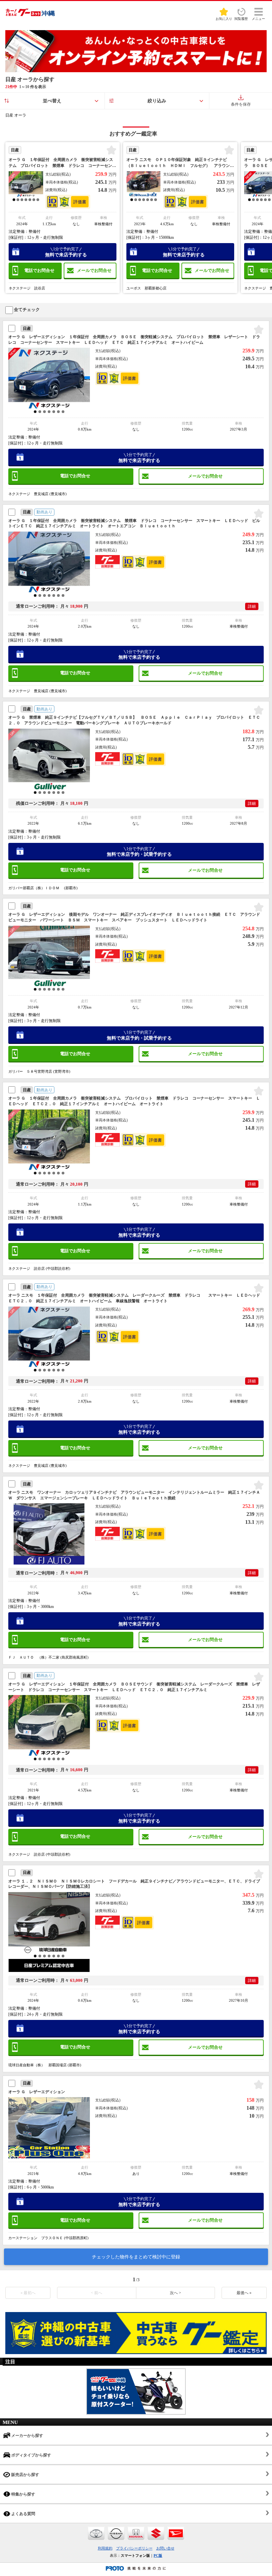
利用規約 (105, 2548)
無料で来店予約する (66, 252)
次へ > (175, 2293)
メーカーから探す (27, 2436)
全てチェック (26, 309)
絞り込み (157, 101)
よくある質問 (23, 2514)
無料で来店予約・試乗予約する (139, 852)
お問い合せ (165, 2548)
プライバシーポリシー (134, 2548)
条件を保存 (241, 104)
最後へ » (244, 2293)
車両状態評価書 (80, 202)
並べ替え (52, 101)
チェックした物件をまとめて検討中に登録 (136, 2257)
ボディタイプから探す (31, 2455)
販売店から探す (25, 2475)
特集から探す (23, 2494)
